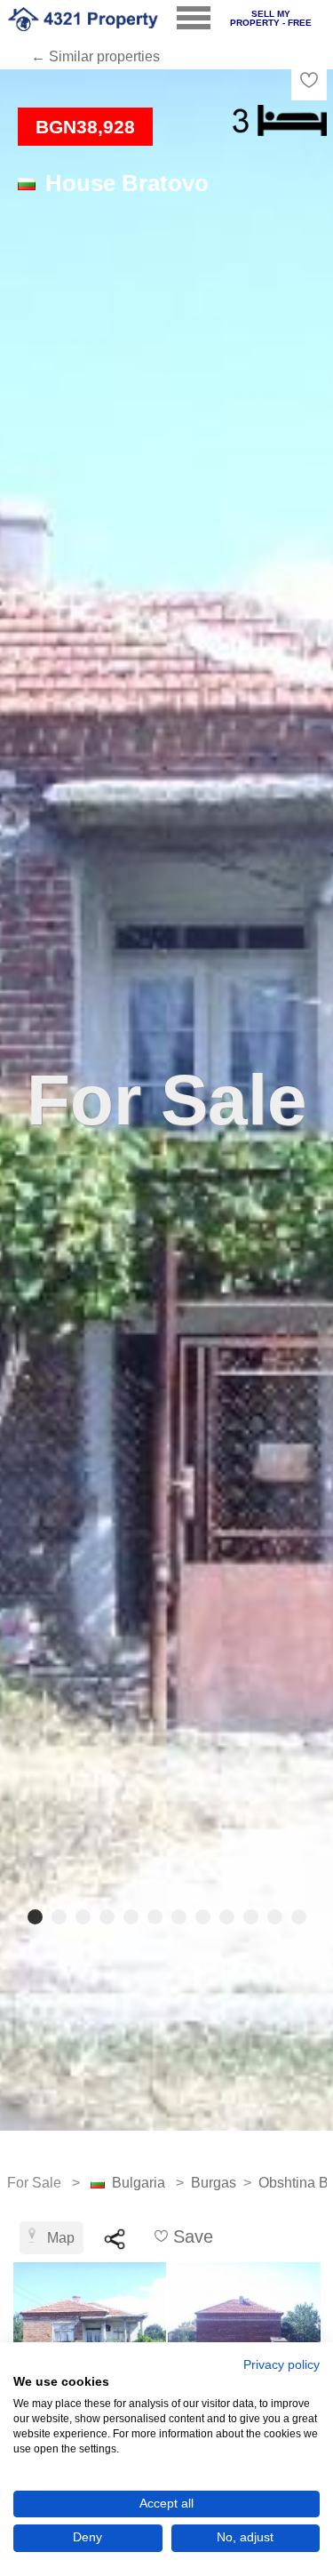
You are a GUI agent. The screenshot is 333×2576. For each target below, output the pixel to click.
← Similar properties (95, 56)
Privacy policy (281, 2365)
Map (61, 2238)
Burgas (214, 2183)
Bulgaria (139, 2183)
